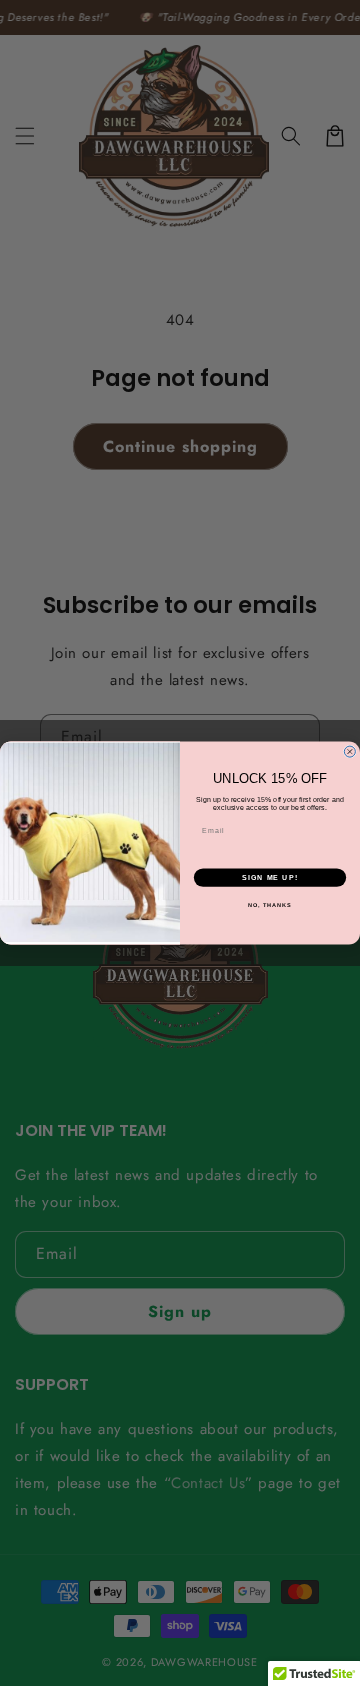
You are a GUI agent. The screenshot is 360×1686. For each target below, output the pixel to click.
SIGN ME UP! (270, 877)
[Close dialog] (349, 751)
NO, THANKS (270, 905)
